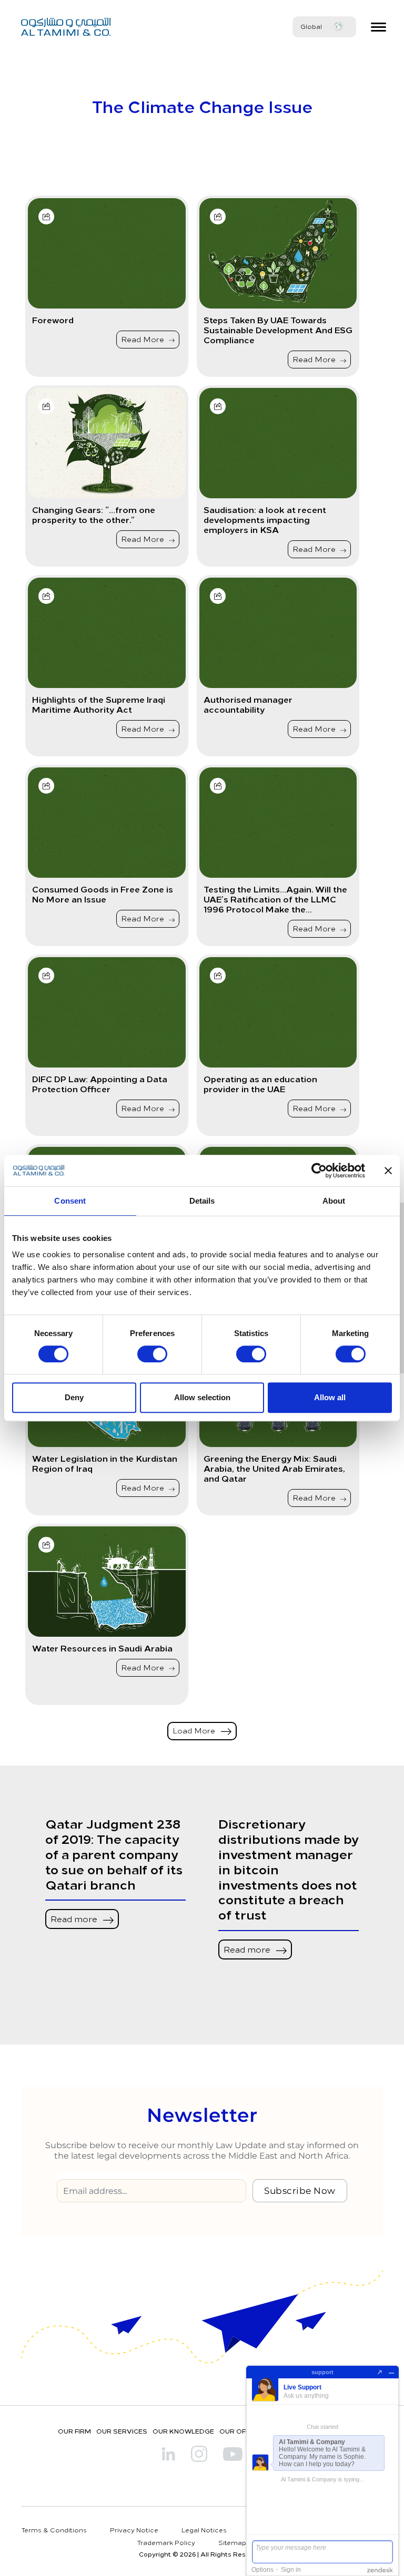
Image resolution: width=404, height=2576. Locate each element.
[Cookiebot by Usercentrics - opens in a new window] (319, 1171)
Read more (75, 1918)
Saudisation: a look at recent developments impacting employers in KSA (265, 520)
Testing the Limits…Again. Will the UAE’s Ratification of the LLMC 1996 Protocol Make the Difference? (275, 899)
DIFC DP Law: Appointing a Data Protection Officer (100, 1084)
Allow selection (202, 1397)
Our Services (122, 2431)
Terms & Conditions (54, 2530)
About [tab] (334, 1201)
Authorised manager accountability (248, 704)
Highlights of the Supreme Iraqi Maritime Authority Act (99, 704)
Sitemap (232, 2542)
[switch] (152, 1354)
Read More (144, 339)
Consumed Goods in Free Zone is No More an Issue (103, 894)
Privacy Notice (134, 2530)
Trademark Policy (166, 2542)
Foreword (53, 320)
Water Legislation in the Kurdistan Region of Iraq (105, 1463)
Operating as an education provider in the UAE (260, 1084)
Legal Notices (204, 2530)
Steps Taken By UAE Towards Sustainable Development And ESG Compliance (278, 330)
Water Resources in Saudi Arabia (102, 1648)
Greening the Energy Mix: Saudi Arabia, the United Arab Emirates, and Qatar (274, 1469)
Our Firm (74, 2431)
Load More (195, 1731)
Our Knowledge (183, 2431)
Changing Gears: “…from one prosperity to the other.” (94, 515)
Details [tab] (202, 1201)
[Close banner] (388, 1171)
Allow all (330, 1397)
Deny (74, 1397)
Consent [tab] (70, 1201)
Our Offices (242, 2431)
